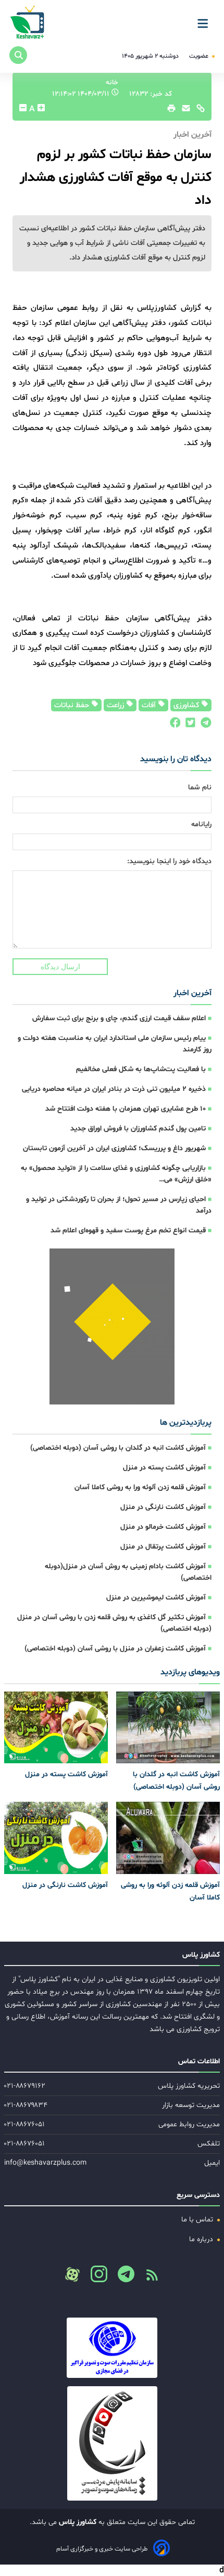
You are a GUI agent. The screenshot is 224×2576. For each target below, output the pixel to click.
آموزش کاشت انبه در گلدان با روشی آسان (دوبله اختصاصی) (118, 1448)
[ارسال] (183, 111)
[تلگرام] (204, 725)
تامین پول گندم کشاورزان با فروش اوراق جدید (138, 1129)
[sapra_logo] (112, 2443)
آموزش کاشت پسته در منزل (164, 1468)
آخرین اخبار (192, 993)
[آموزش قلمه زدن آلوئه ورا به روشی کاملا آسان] (168, 1838)
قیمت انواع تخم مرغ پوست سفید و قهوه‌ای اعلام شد (128, 1231)
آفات (150, 705)
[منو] (206, 20)
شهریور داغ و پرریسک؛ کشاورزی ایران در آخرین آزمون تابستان (114, 1148)
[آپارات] (72, 2274)
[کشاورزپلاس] (28, 23)
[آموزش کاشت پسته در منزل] (56, 1728)
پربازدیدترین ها (186, 1423)
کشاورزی (187, 705)
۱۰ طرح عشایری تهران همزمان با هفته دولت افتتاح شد (126, 1109)
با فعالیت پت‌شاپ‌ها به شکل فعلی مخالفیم (141, 1069)
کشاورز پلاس (77, 2522)
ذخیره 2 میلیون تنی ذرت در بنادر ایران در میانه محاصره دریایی (114, 1089)
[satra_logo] (112, 2348)
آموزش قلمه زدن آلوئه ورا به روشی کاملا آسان (140, 1487)
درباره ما (202, 2239)
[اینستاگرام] (95, 2277)
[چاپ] (170, 111)
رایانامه (201, 824)
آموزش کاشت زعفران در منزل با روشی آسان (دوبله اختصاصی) (115, 1649)
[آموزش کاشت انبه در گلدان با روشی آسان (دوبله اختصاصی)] (168, 1728)
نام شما (200, 788)
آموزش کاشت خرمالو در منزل (163, 1527)
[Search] (18, 55)
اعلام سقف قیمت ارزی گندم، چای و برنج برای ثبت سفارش (119, 1018)
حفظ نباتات (73, 705)
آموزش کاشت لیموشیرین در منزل (156, 1598)
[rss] (148, 2278)
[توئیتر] (188, 725)
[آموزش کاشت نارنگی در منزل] (56, 1838)
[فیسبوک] (175, 725)
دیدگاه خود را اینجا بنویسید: (169, 861)
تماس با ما (198, 2220)
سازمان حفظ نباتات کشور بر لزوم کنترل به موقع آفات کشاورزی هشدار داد (116, 178)
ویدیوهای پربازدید (190, 1672)
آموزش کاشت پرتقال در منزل (163, 1547)
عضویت (200, 56)
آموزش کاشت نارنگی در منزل (163, 1507)
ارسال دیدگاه (60, 967)
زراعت (116, 705)
